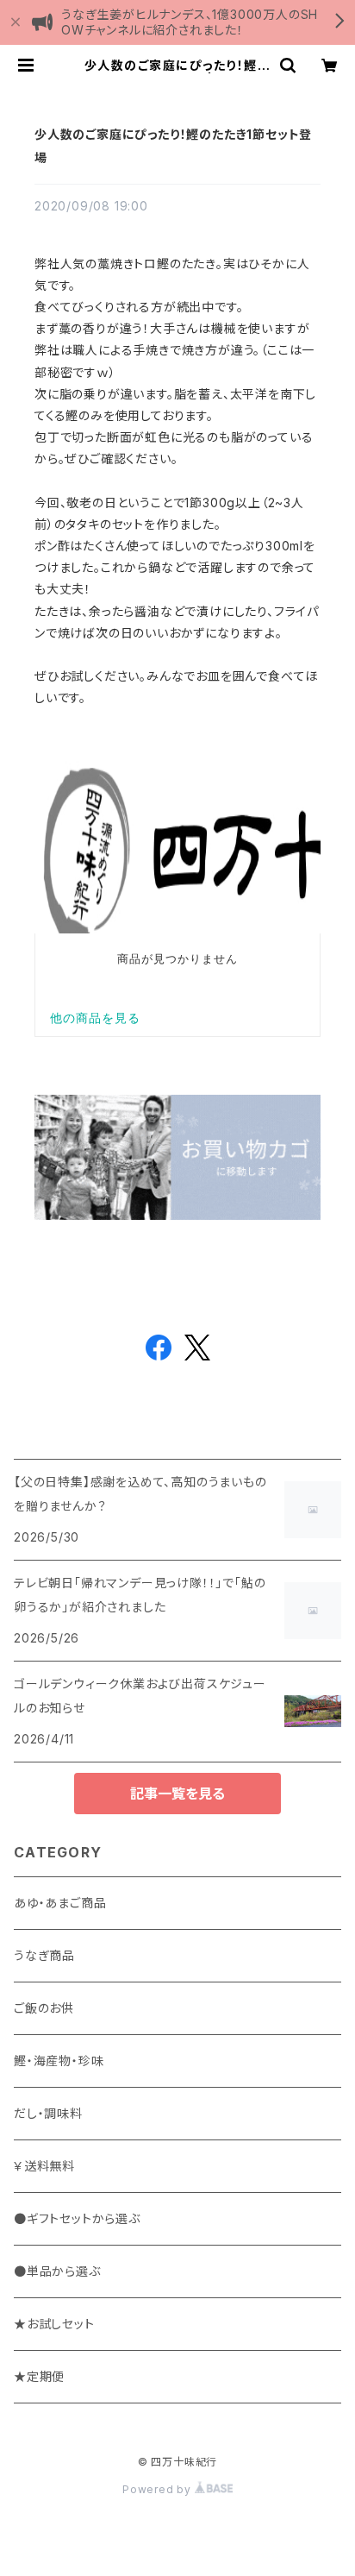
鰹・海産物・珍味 (59, 2061)
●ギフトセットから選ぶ (77, 2218)
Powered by (159, 2489)
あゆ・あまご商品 (60, 1903)
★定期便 (39, 2376)
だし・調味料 (48, 2113)
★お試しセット (54, 2324)
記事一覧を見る (177, 1794)
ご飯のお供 (44, 2008)
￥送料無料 (44, 2166)
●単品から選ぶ (57, 2271)
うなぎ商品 (44, 1955)
